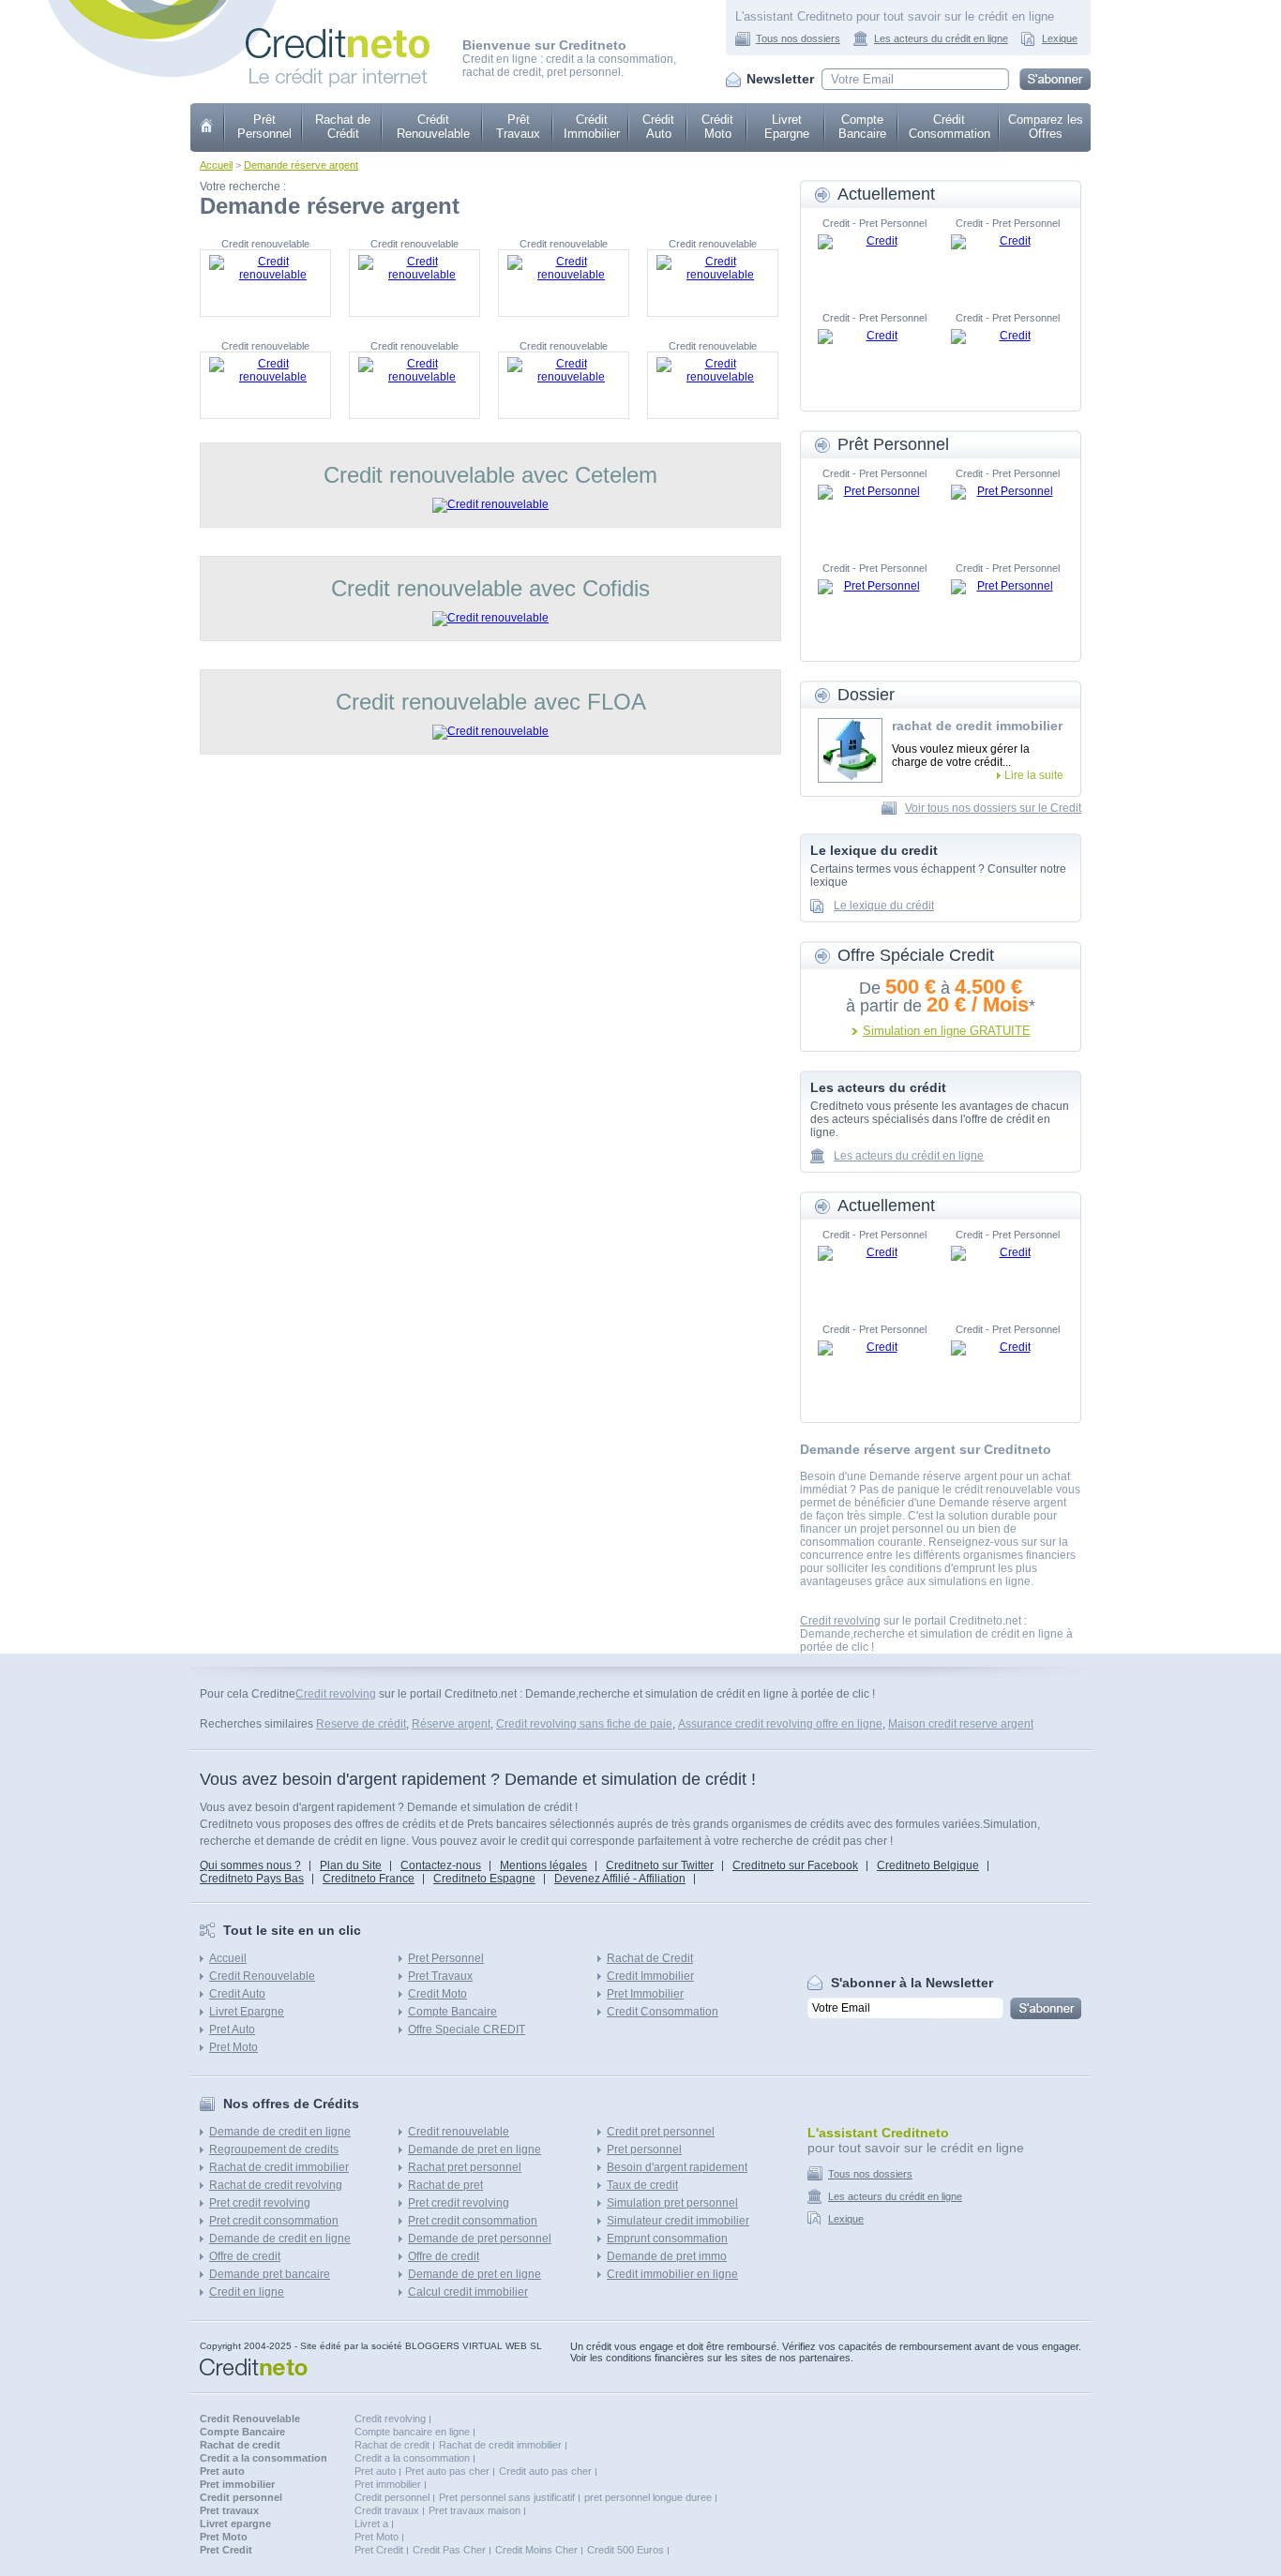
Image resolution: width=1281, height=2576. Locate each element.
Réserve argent (451, 1724)
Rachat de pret (445, 2185)
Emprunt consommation (667, 2239)
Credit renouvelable (459, 2132)
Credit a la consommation (412, 2458)
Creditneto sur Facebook (795, 1865)
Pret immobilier (388, 2484)
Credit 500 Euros (625, 2550)
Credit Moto (437, 1994)
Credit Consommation (663, 2012)
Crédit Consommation (949, 127)
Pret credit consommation (274, 2221)
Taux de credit (642, 2185)
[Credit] (874, 262)
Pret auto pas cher (447, 2471)
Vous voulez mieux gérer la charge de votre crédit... (961, 756)
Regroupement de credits (274, 2149)
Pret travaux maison (475, 2510)
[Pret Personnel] (874, 513)
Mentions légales (543, 1865)
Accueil (216, 165)
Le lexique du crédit (884, 906)
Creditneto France (369, 1879)
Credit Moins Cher (536, 2550)
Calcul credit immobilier (468, 2292)
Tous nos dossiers (798, 38)
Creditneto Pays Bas (252, 1879)
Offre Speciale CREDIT (467, 2029)
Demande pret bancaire (270, 2274)
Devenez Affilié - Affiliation (620, 1879)
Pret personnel (644, 2149)
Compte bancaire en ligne (412, 2432)
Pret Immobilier (645, 1994)
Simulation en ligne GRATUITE (947, 1031)
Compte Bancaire (862, 127)
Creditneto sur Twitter (660, 1865)
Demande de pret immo (667, 2256)
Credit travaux (387, 2510)
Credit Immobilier (650, 1976)
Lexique (1060, 38)
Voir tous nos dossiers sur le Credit (993, 808)
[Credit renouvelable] (265, 283)
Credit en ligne (247, 2292)
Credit (208, 127)
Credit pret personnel (661, 2132)
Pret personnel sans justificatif (507, 2497)
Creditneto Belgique (928, 1865)
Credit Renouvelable (262, 1976)
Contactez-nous (441, 1865)
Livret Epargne (787, 127)
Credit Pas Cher (449, 2550)
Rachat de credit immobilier (279, 2167)
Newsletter (780, 79)
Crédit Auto (658, 127)
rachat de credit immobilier (977, 726)
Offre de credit (245, 2256)
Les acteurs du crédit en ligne (941, 38)
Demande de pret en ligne (475, 2149)
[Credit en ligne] (338, 35)
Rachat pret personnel (465, 2167)
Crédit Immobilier (592, 127)
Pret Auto (232, 2029)
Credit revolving (840, 1621)
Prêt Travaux (518, 127)
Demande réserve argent (301, 165)
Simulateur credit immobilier (678, 2221)
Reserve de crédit (361, 1724)
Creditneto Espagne (484, 1879)
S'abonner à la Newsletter (912, 1983)
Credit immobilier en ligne (672, 2274)
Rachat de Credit (650, 1958)
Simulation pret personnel (672, 2203)
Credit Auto (237, 1994)
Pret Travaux (440, 1976)
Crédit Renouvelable (433, 127)
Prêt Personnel (264, 127)
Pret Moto (234, 2047)
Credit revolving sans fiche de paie (584, 1724)
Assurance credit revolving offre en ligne (780, 1724)
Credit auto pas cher (545, 2471)
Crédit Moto (717, 127)
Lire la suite (1034, 775)
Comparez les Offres (1046, 127)
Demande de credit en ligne (280, 2132)
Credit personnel (392, 2497)
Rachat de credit (392, 2445)
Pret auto (375, 2471)
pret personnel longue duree (648, 2497)
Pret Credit (379, 2550)
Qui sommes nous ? (250, 1865)
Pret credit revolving (260, 2203)
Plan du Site (351, 1865)
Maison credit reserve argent (961, 1724)
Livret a (371, 2524)
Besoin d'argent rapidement (677, 2167)
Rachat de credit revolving (276, 2185)
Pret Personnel (446, 1958)
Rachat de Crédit (343, 127)
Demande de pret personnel (480, 2239)
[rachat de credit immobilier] (850, 750)
